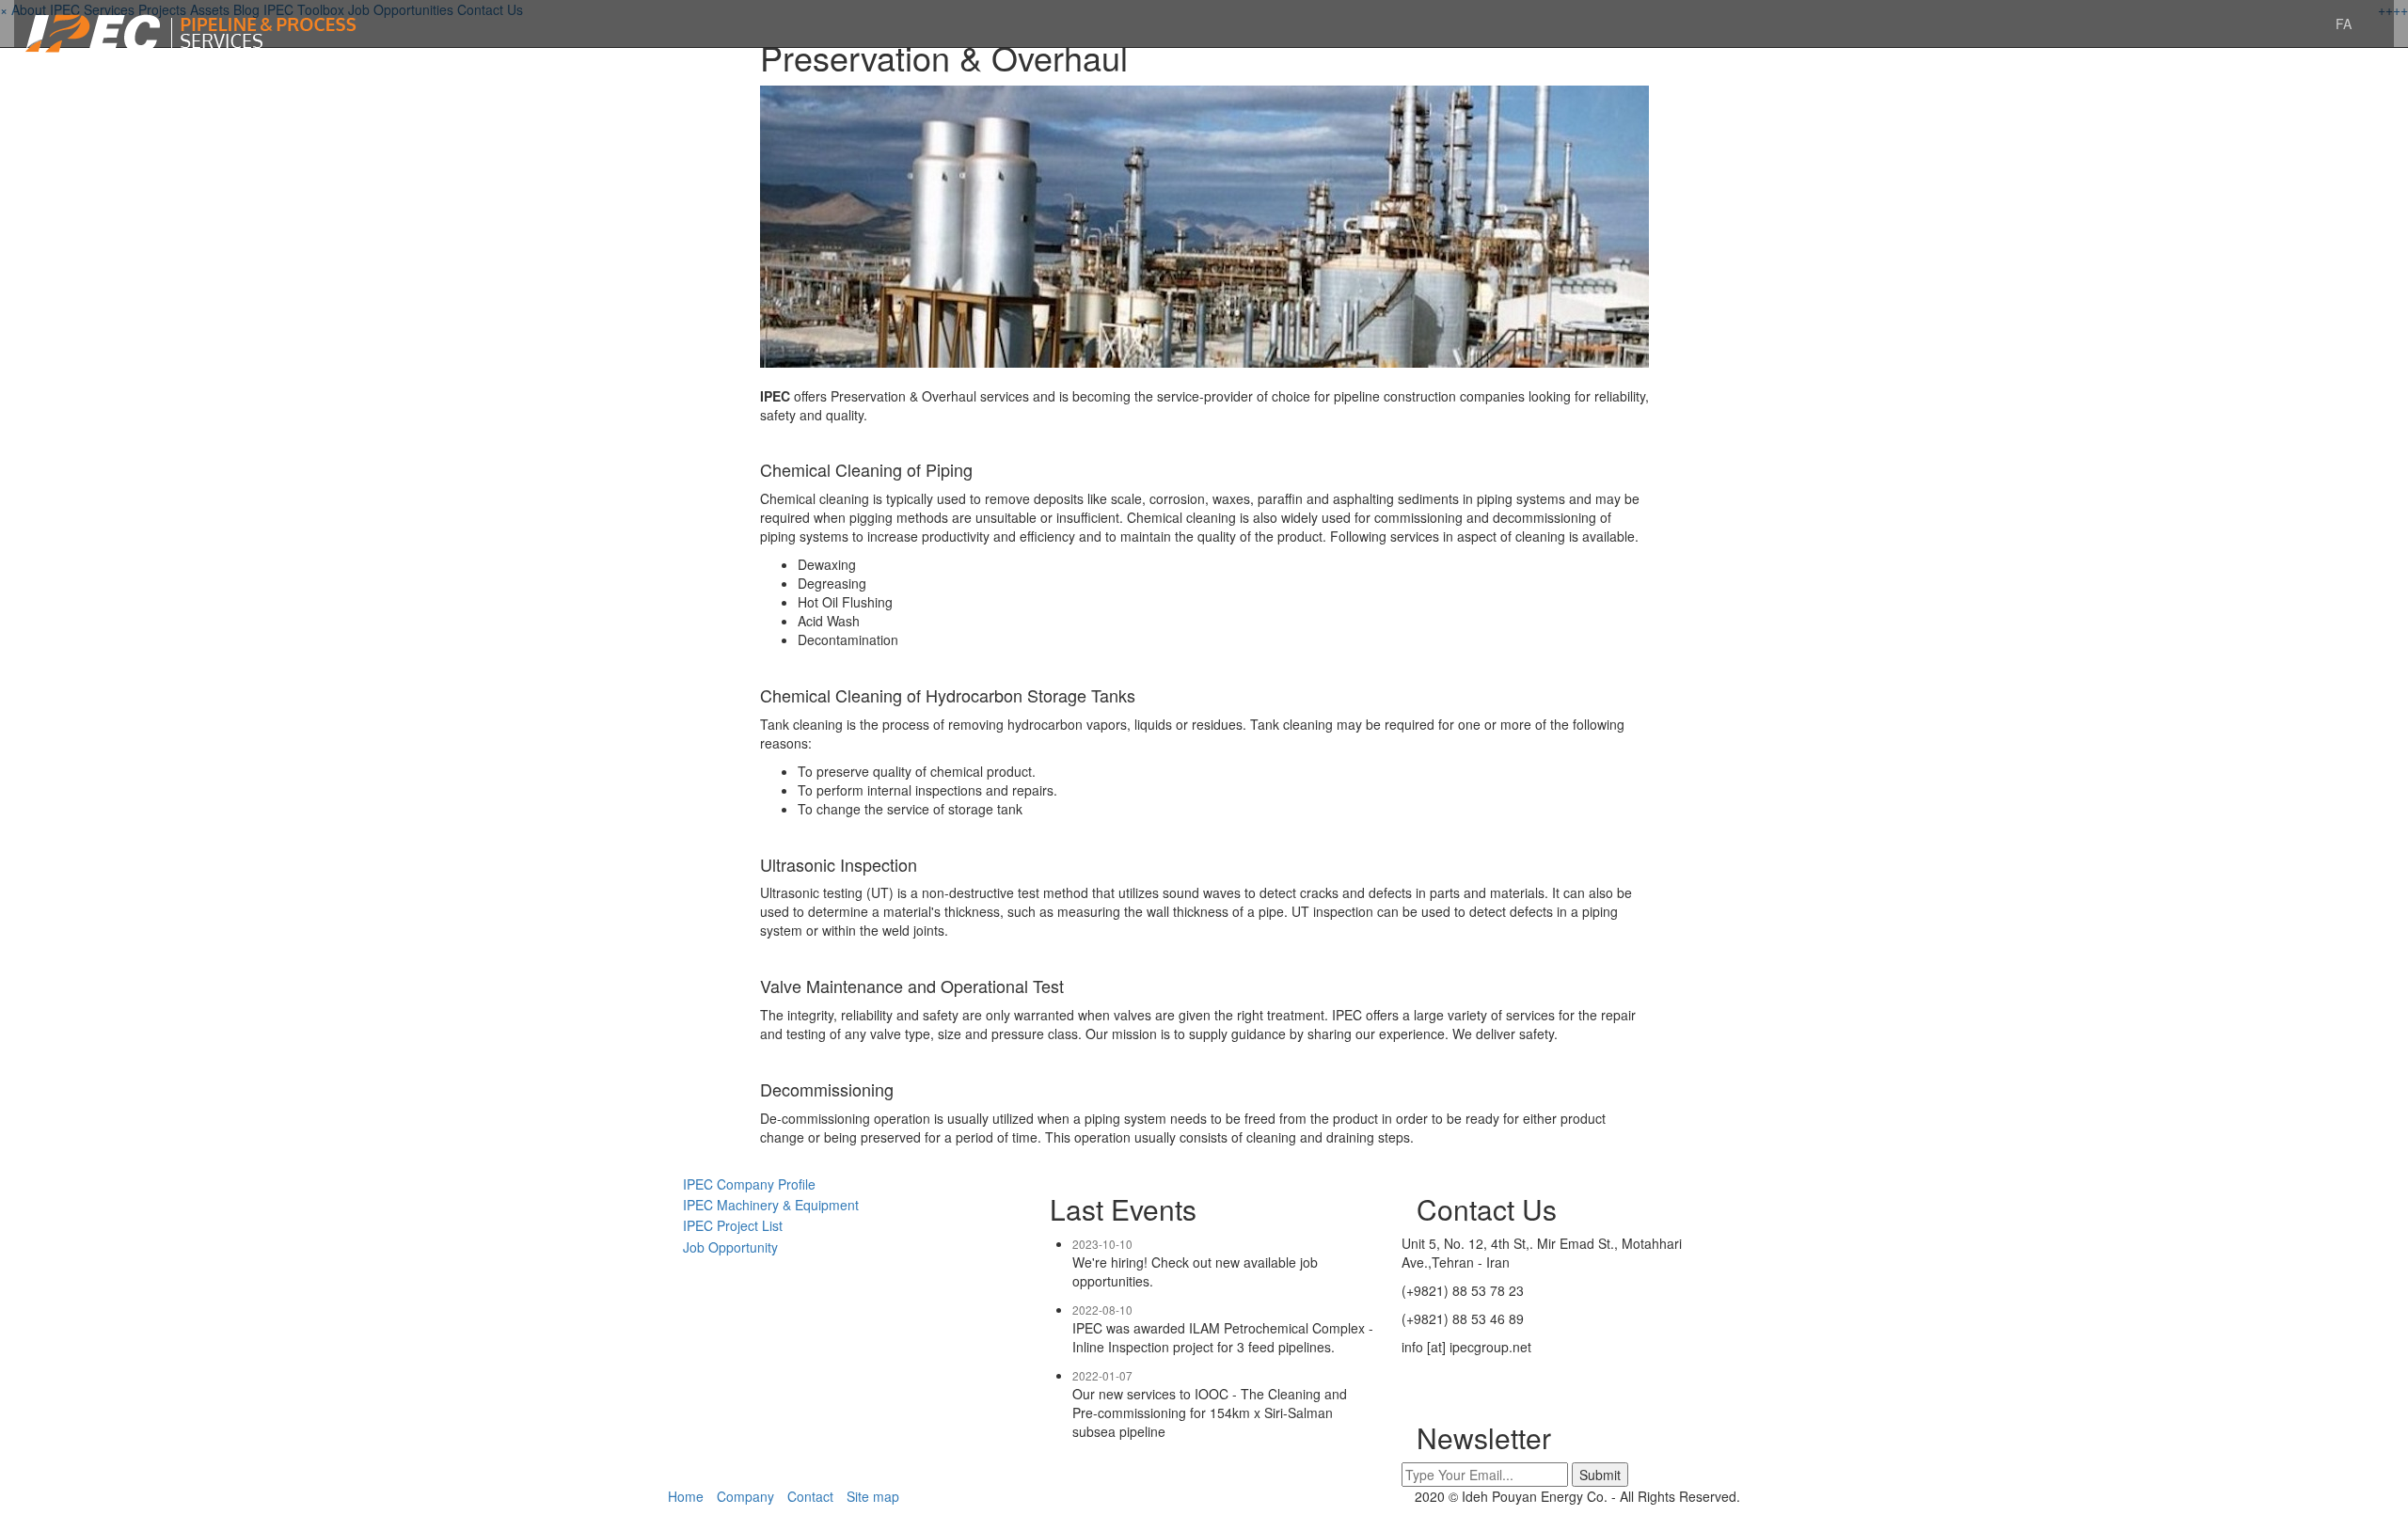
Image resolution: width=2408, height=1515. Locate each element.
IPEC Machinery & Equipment (763, 1205)
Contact (810, 1496)
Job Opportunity (723, 1247)
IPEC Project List (725, 1225)
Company (745, 1496)
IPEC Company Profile (742, 1184)
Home (686, 1496)
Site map (873, 1496)
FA (2344, 24)
